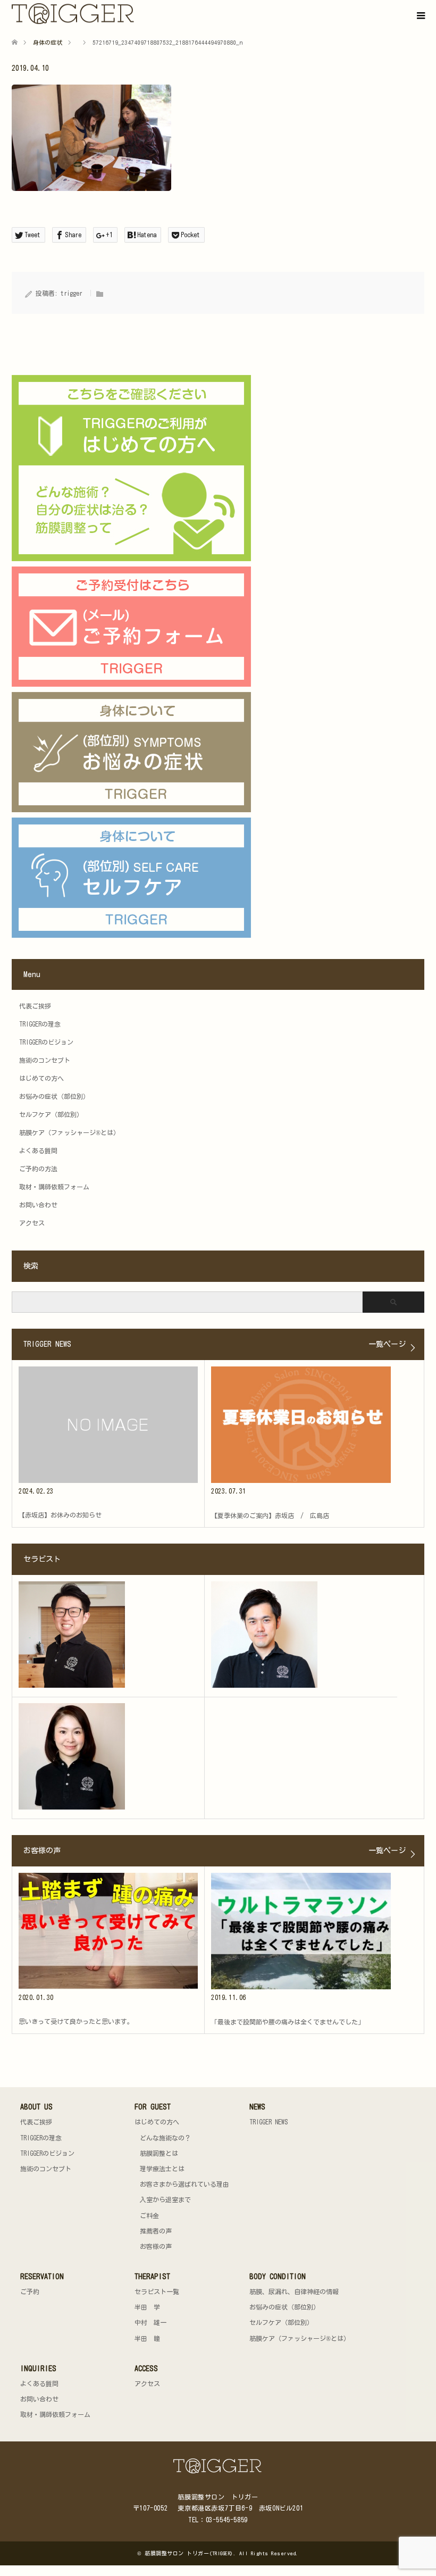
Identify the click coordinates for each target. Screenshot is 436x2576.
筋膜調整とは (159, 2153)
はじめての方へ (41, 1078)
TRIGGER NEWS (269, 2122)
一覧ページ (387, 1344)
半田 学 (147, 2307)
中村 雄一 (150, 2322)
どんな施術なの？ (165, 2138)
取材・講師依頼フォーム (54, 1187)
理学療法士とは (162, 2169)
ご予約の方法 (38, 1169)
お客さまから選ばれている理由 (185, 2184)
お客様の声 (156, 2246)
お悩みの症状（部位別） (54, 1096)
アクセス (32, 1223)
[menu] (420, 16)
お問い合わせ (38, 1205)
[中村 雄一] (301, 1635)
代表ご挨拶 (35, 1006)
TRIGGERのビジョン (46, 1042)
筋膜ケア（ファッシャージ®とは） (69, 1132)
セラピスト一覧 (157, 2291)
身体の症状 (48, 42)
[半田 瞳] (108, 1756)
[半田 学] (108, 1635)
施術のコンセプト (45, 1060)
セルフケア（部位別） (51, 1114)
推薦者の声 (156, 2231)
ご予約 (30, 2291)
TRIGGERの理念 (40, 1024)
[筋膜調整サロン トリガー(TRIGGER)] (136, 14)
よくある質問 (38, 1151)
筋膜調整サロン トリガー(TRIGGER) (189, 2553)
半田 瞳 (147, 2338)
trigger (72, 293)
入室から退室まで (165, 2199)
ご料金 (149, 2215)
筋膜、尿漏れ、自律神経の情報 (294, 2291)
